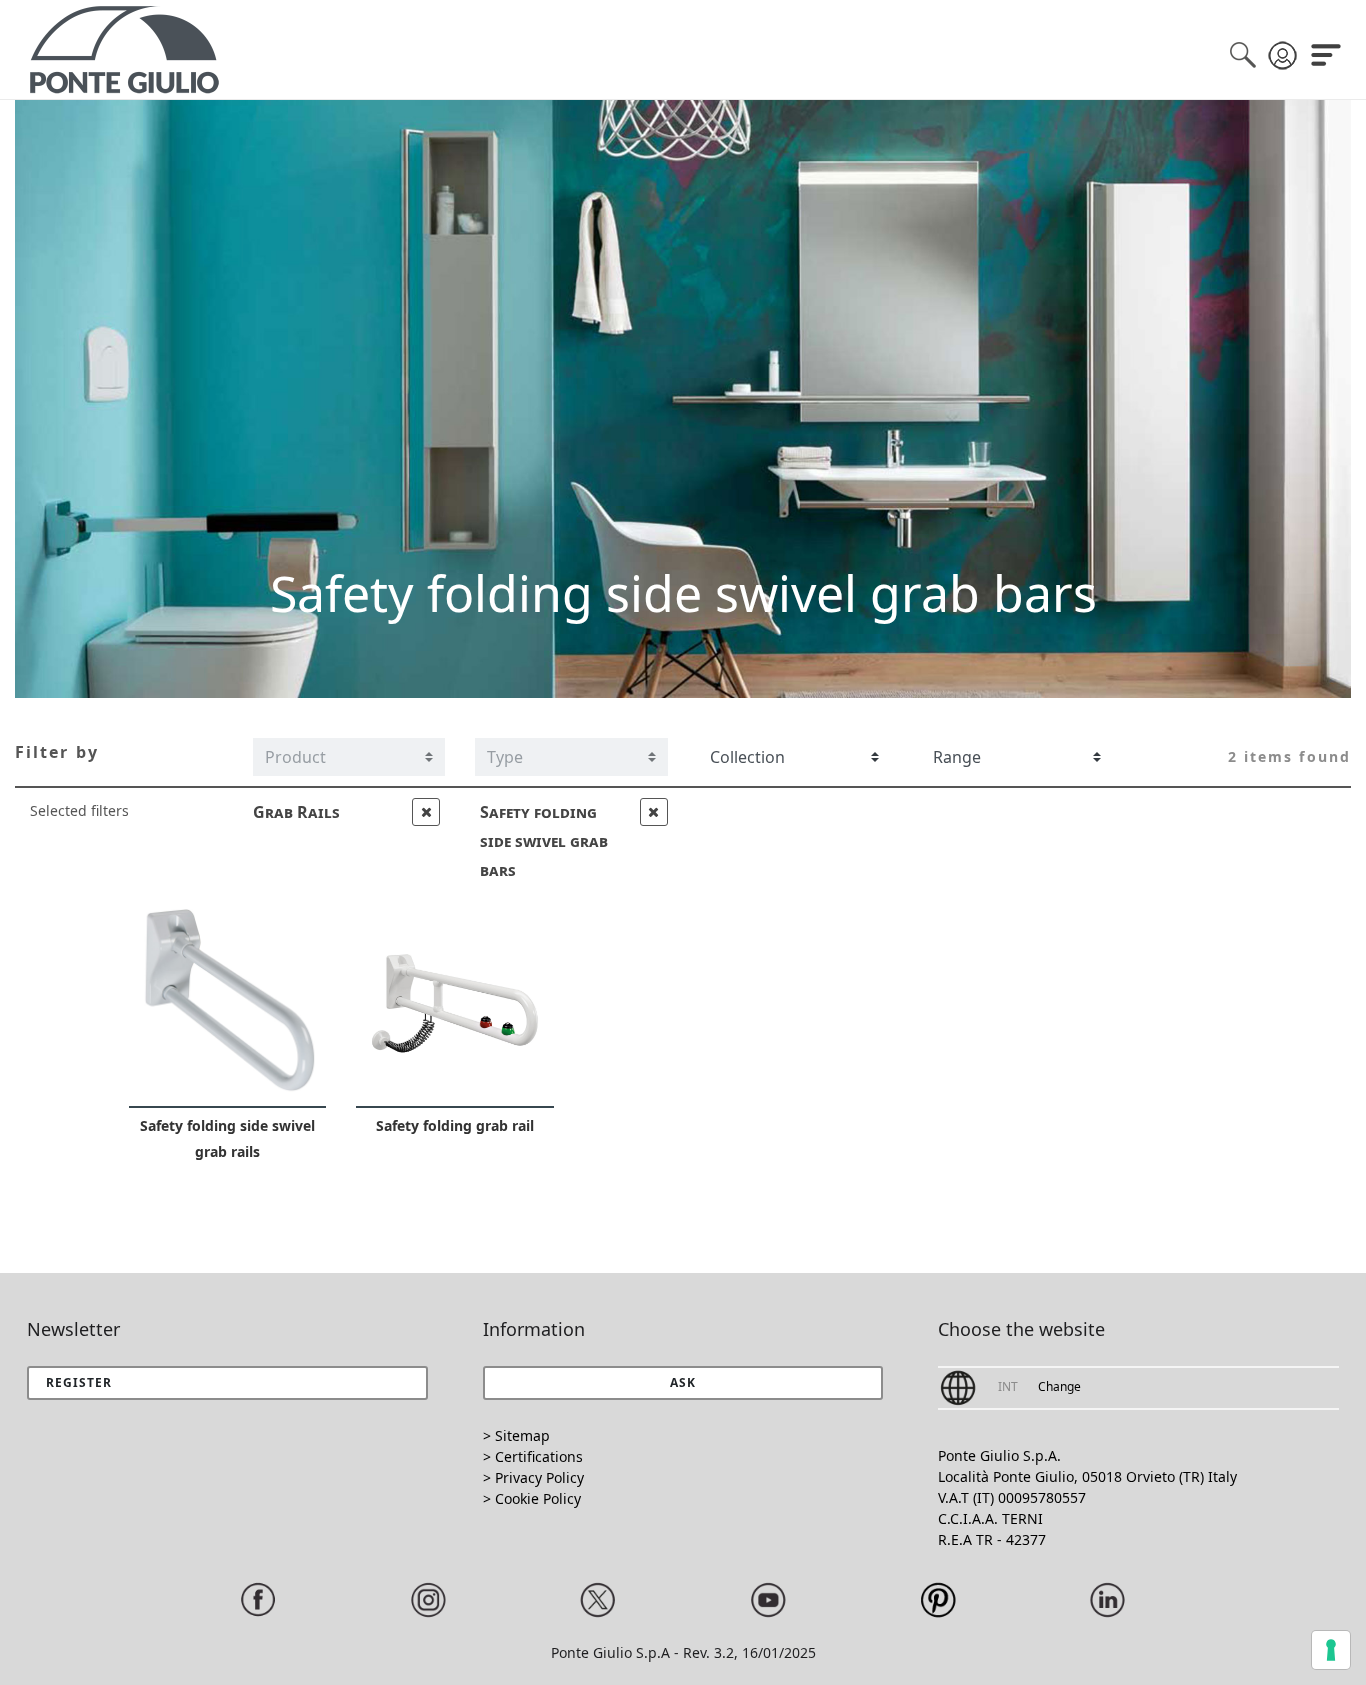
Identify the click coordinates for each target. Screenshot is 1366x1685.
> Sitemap (516, 1435)
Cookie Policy (538, 1498)
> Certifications (533, 1456)
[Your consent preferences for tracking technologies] (1331, 1650)
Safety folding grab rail (455, 1125)
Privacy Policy (539, 1477)
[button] (683, 1383)
